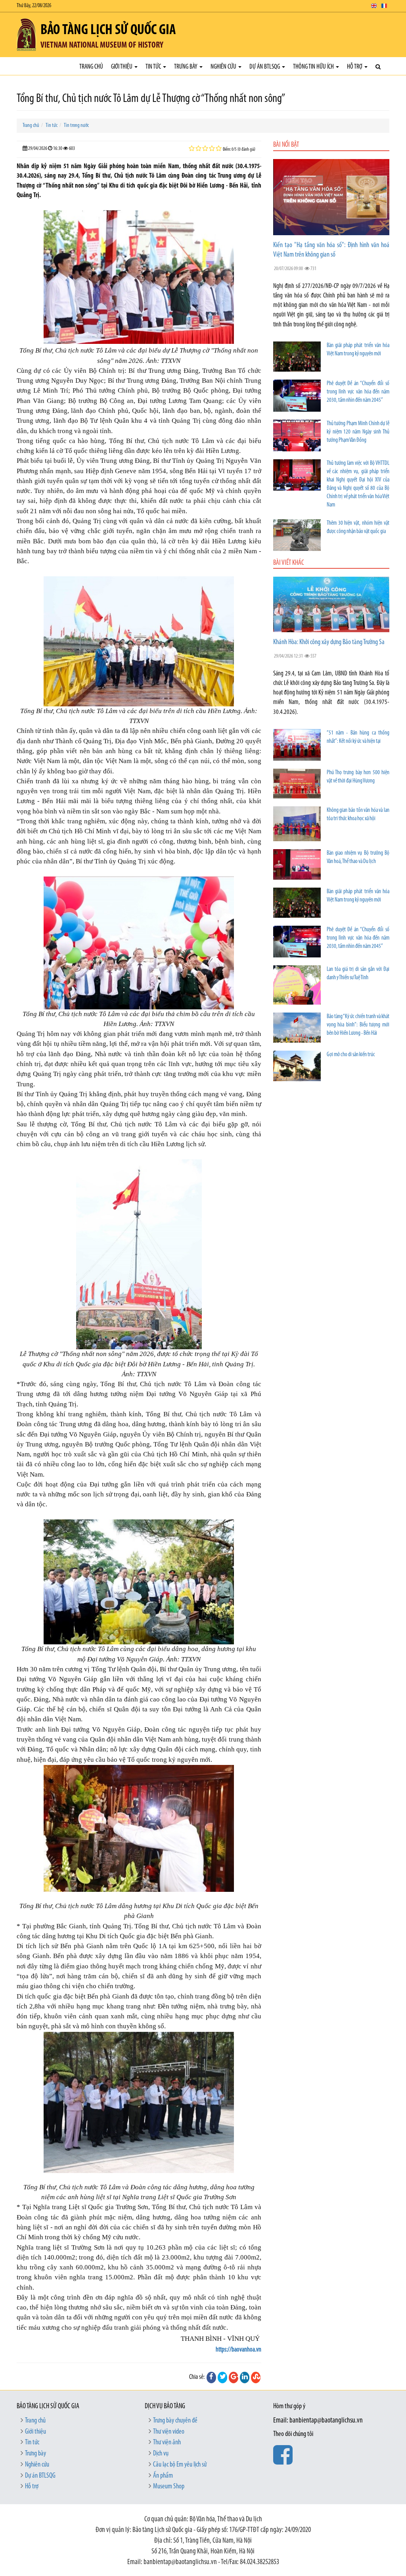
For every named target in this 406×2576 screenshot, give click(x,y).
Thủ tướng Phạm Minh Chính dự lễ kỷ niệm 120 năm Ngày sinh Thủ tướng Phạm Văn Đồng (358, 432)
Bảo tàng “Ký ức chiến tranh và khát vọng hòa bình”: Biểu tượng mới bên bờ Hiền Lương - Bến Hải (358, 1025)
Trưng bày (186, 67)
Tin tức (154, 67)
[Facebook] (211, 2377)
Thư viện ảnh (167, 2443)
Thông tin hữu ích (314, 67)
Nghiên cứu (224, 67)
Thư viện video (169, 2432)
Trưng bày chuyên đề (175, 2421)
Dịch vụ (161, 2454)
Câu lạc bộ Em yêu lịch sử (180, 2465)
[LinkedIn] (245, 2377)
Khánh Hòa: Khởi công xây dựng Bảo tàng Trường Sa (329, 643)
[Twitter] (222, 2377)
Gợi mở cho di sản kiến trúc (351, 1055)
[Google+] (234, 2377)
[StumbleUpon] (256, 2377)
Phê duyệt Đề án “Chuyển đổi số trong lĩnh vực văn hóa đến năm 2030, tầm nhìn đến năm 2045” (358, 392)
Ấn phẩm (163, 2476)
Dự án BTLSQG (265, 67)
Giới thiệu (122, 67)
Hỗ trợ (355, 67)
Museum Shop (169, 2487)
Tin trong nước (76, 126)
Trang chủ (91, 67)
